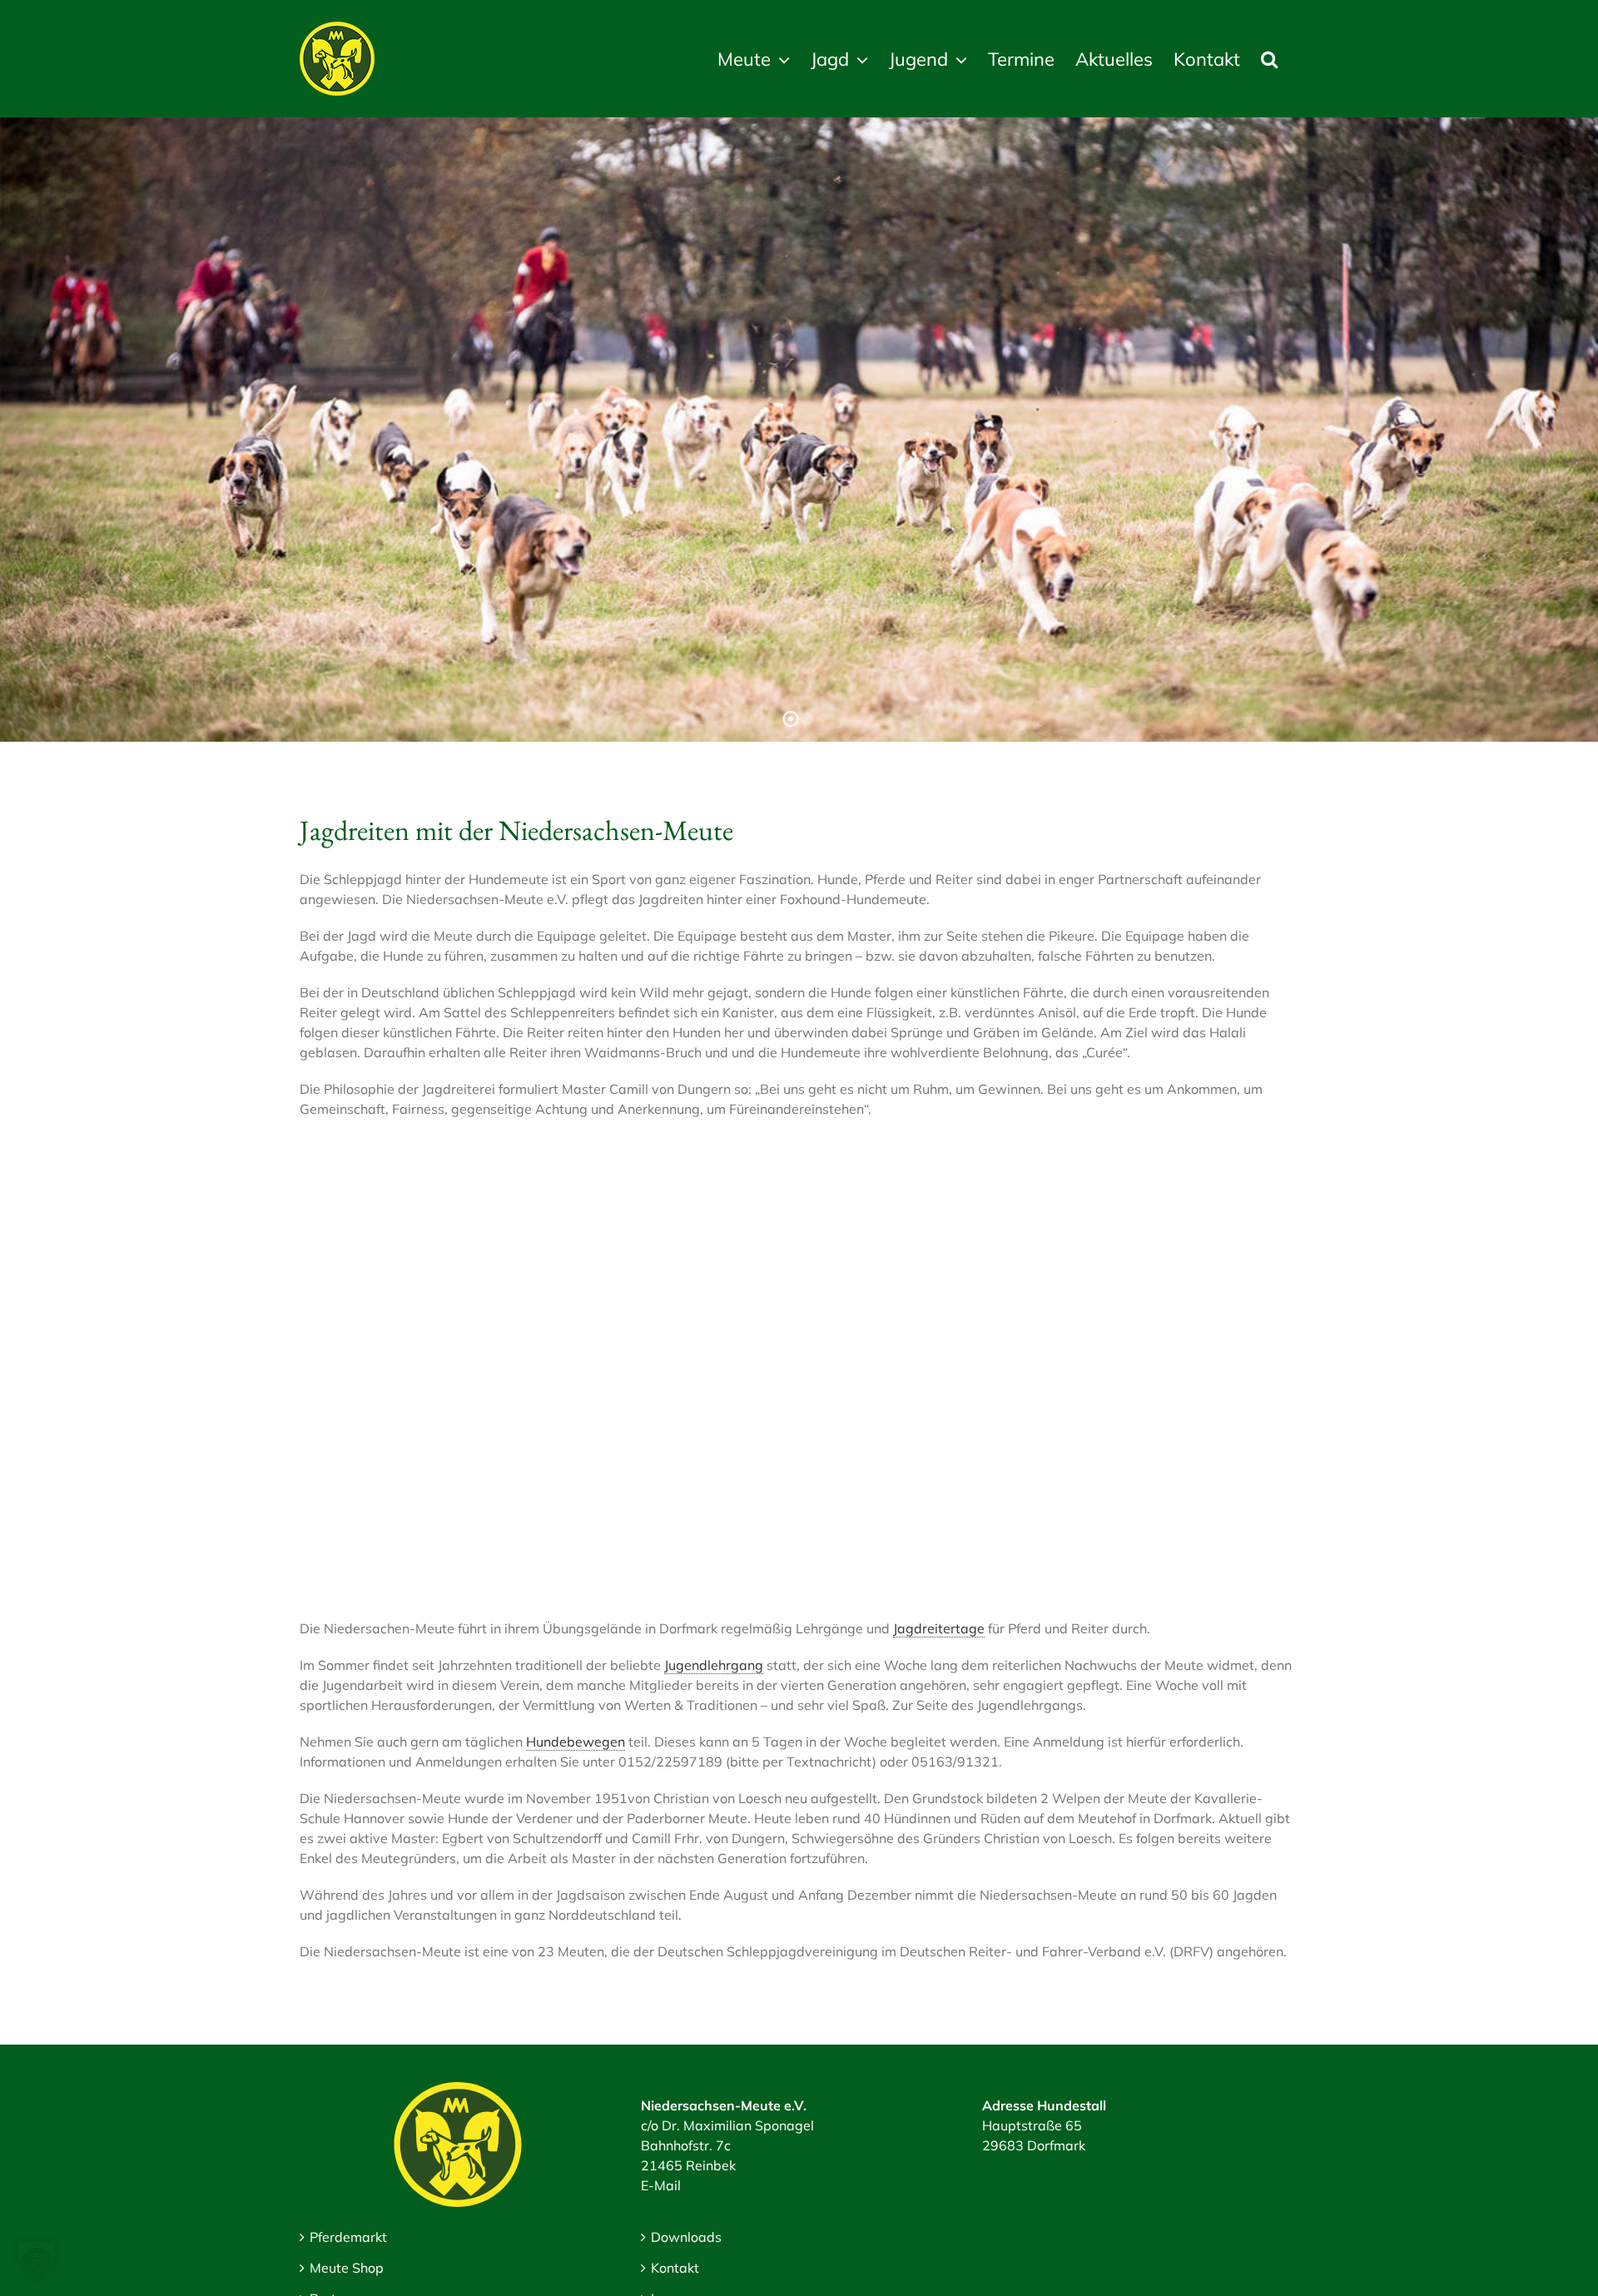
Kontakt (675, 2268)
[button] (1269, 59)
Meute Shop (347, 2268)
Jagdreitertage (939, 1628)
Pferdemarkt (348, 2237)
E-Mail (661, 2185)
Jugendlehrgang (714, 1665)
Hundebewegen (576, 1742)
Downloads (686, 2237)
